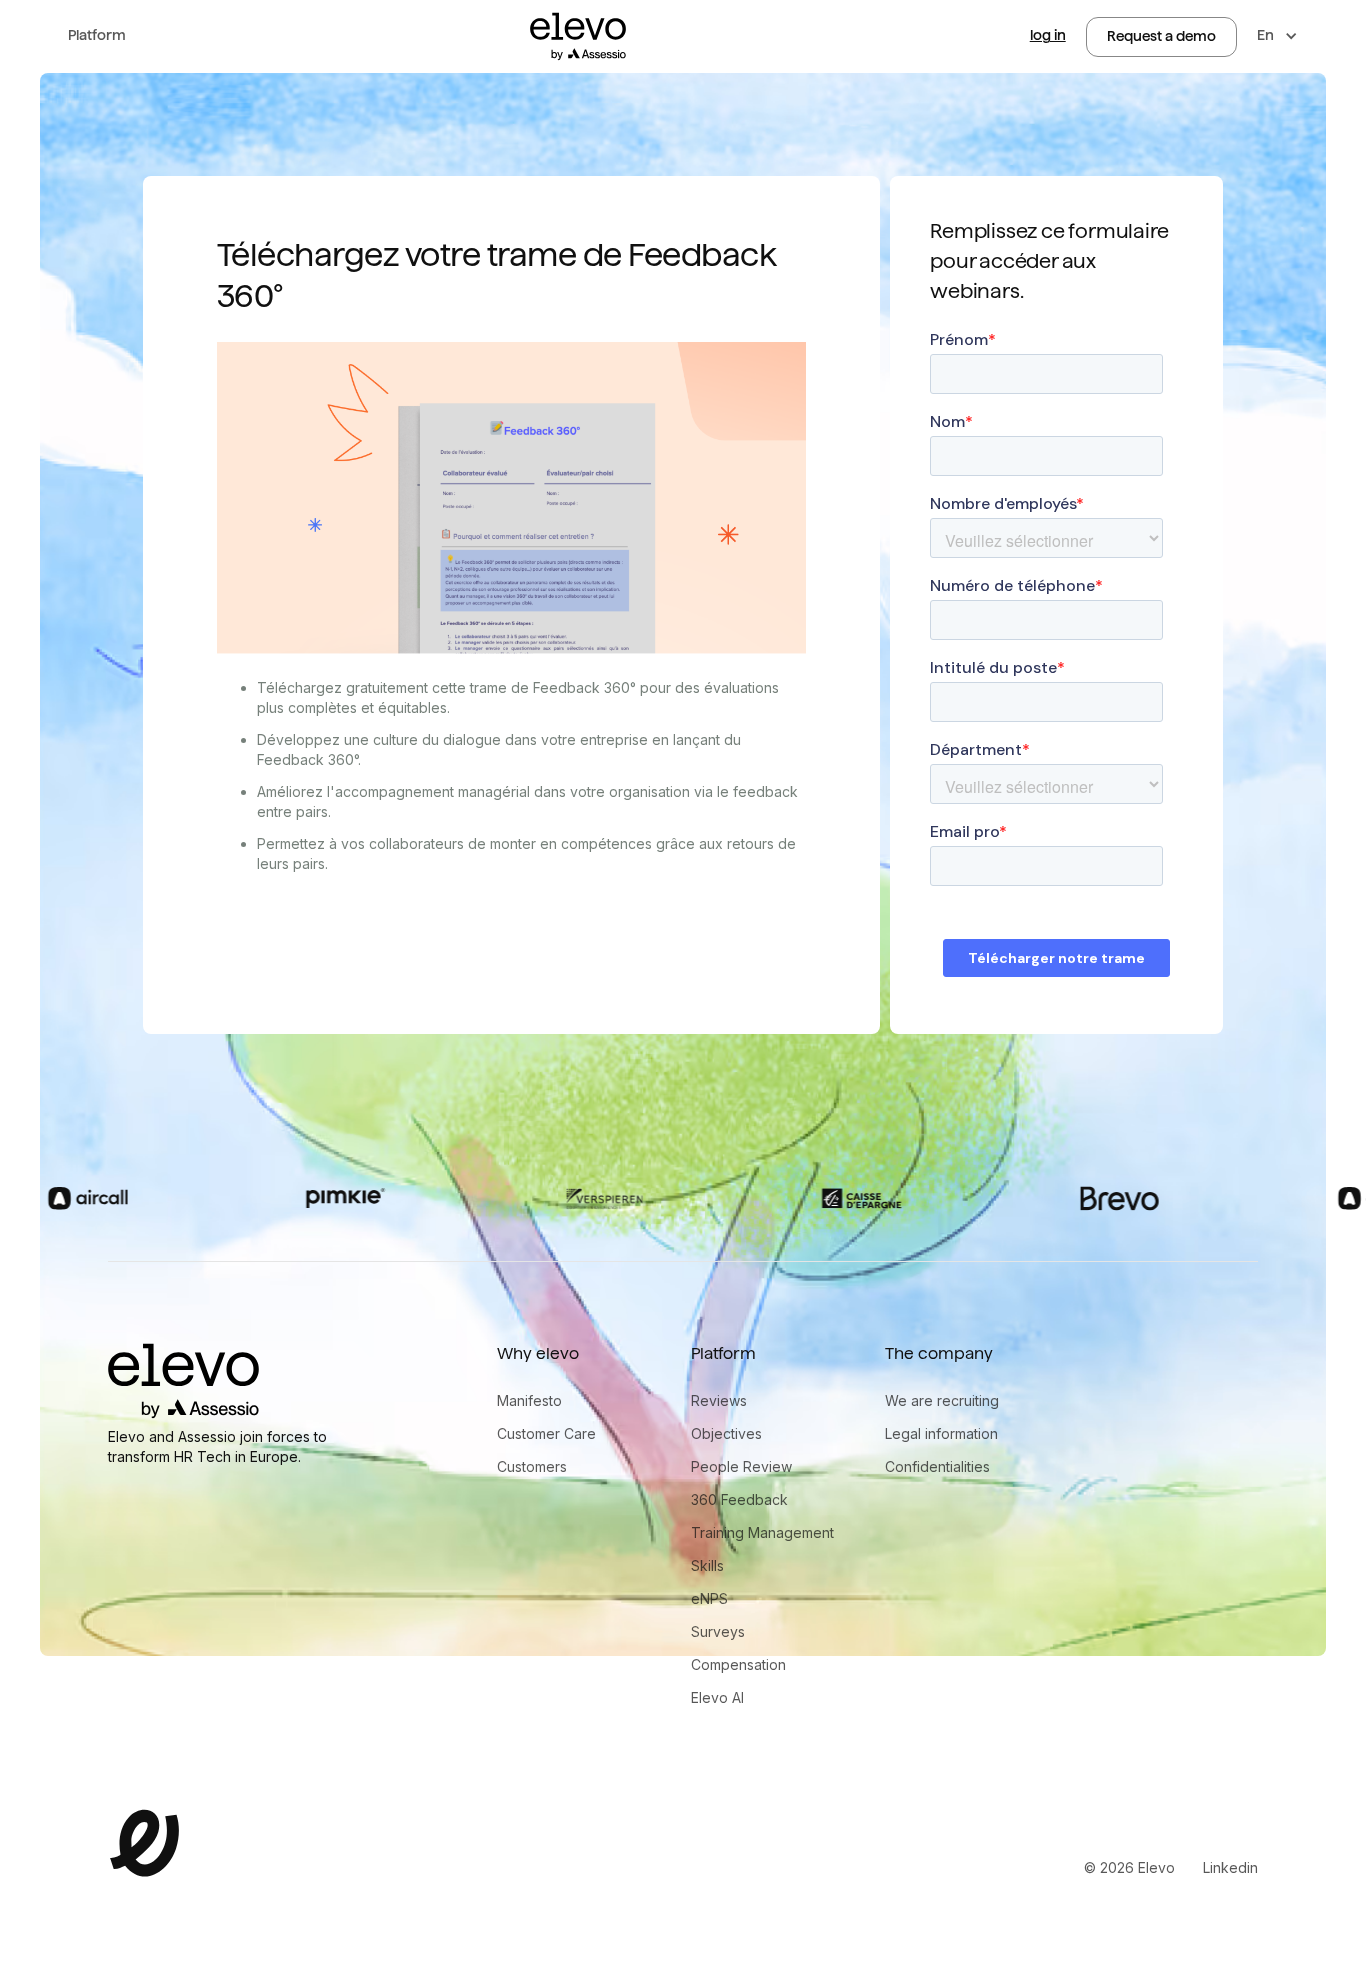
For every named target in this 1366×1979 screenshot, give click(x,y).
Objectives (726, 1433)
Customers (532, 1466)
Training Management (762, 1532)
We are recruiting (942, 1400)
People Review (741, 1466)
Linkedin (1230, 1867)
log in (1048, 35)
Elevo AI (717, 1697)
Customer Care (546, 1433)
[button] (97, 36)
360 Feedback (739, 1499)
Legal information (941, 1433)
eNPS (709, 1598)
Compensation (738, 1664)
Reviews (719, 1400)
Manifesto (529, 1400)
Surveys (718, 1631)
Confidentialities (937, 1466)
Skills (707, 1565)
